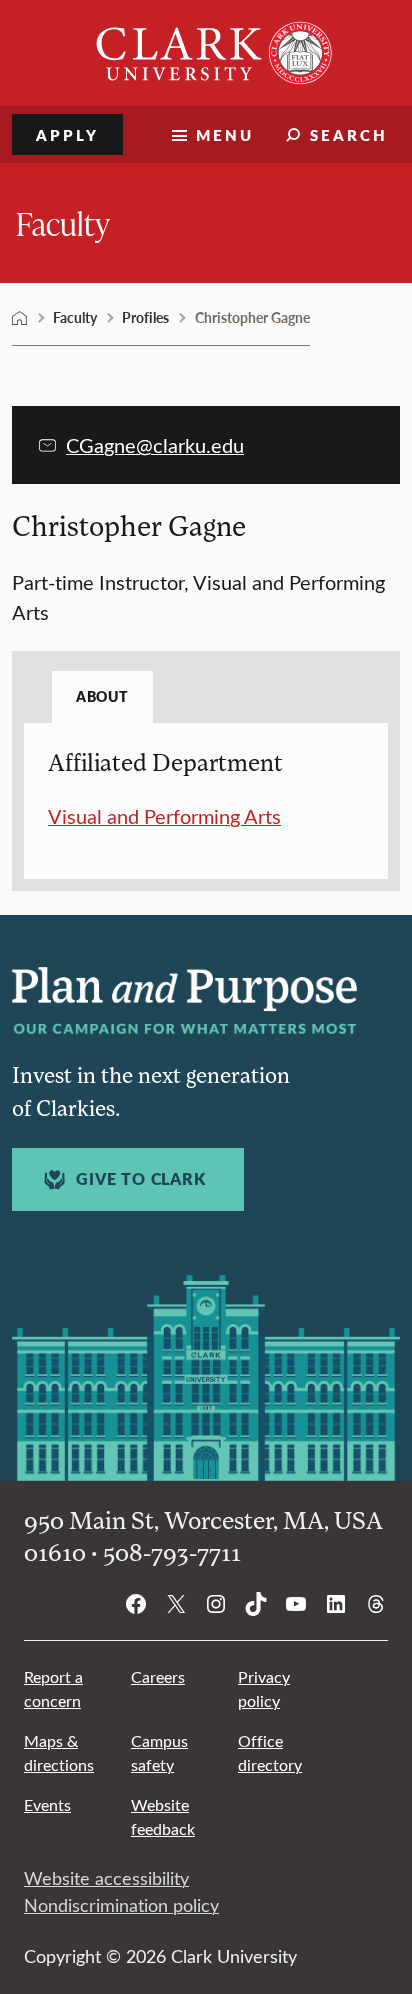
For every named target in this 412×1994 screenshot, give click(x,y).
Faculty (63, 222)
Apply (67, 134)
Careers (158, 1676)
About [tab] (102, 696)
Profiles (145, 317)
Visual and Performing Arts (164, 815)
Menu (225, 134)
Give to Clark (140, 1179)
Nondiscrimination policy (121, 1905)
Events (47, 1804)
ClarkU (20, 318)
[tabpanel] (206, 789)
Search (349, 134)
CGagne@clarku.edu (155, 444)
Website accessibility (106, 1878)
